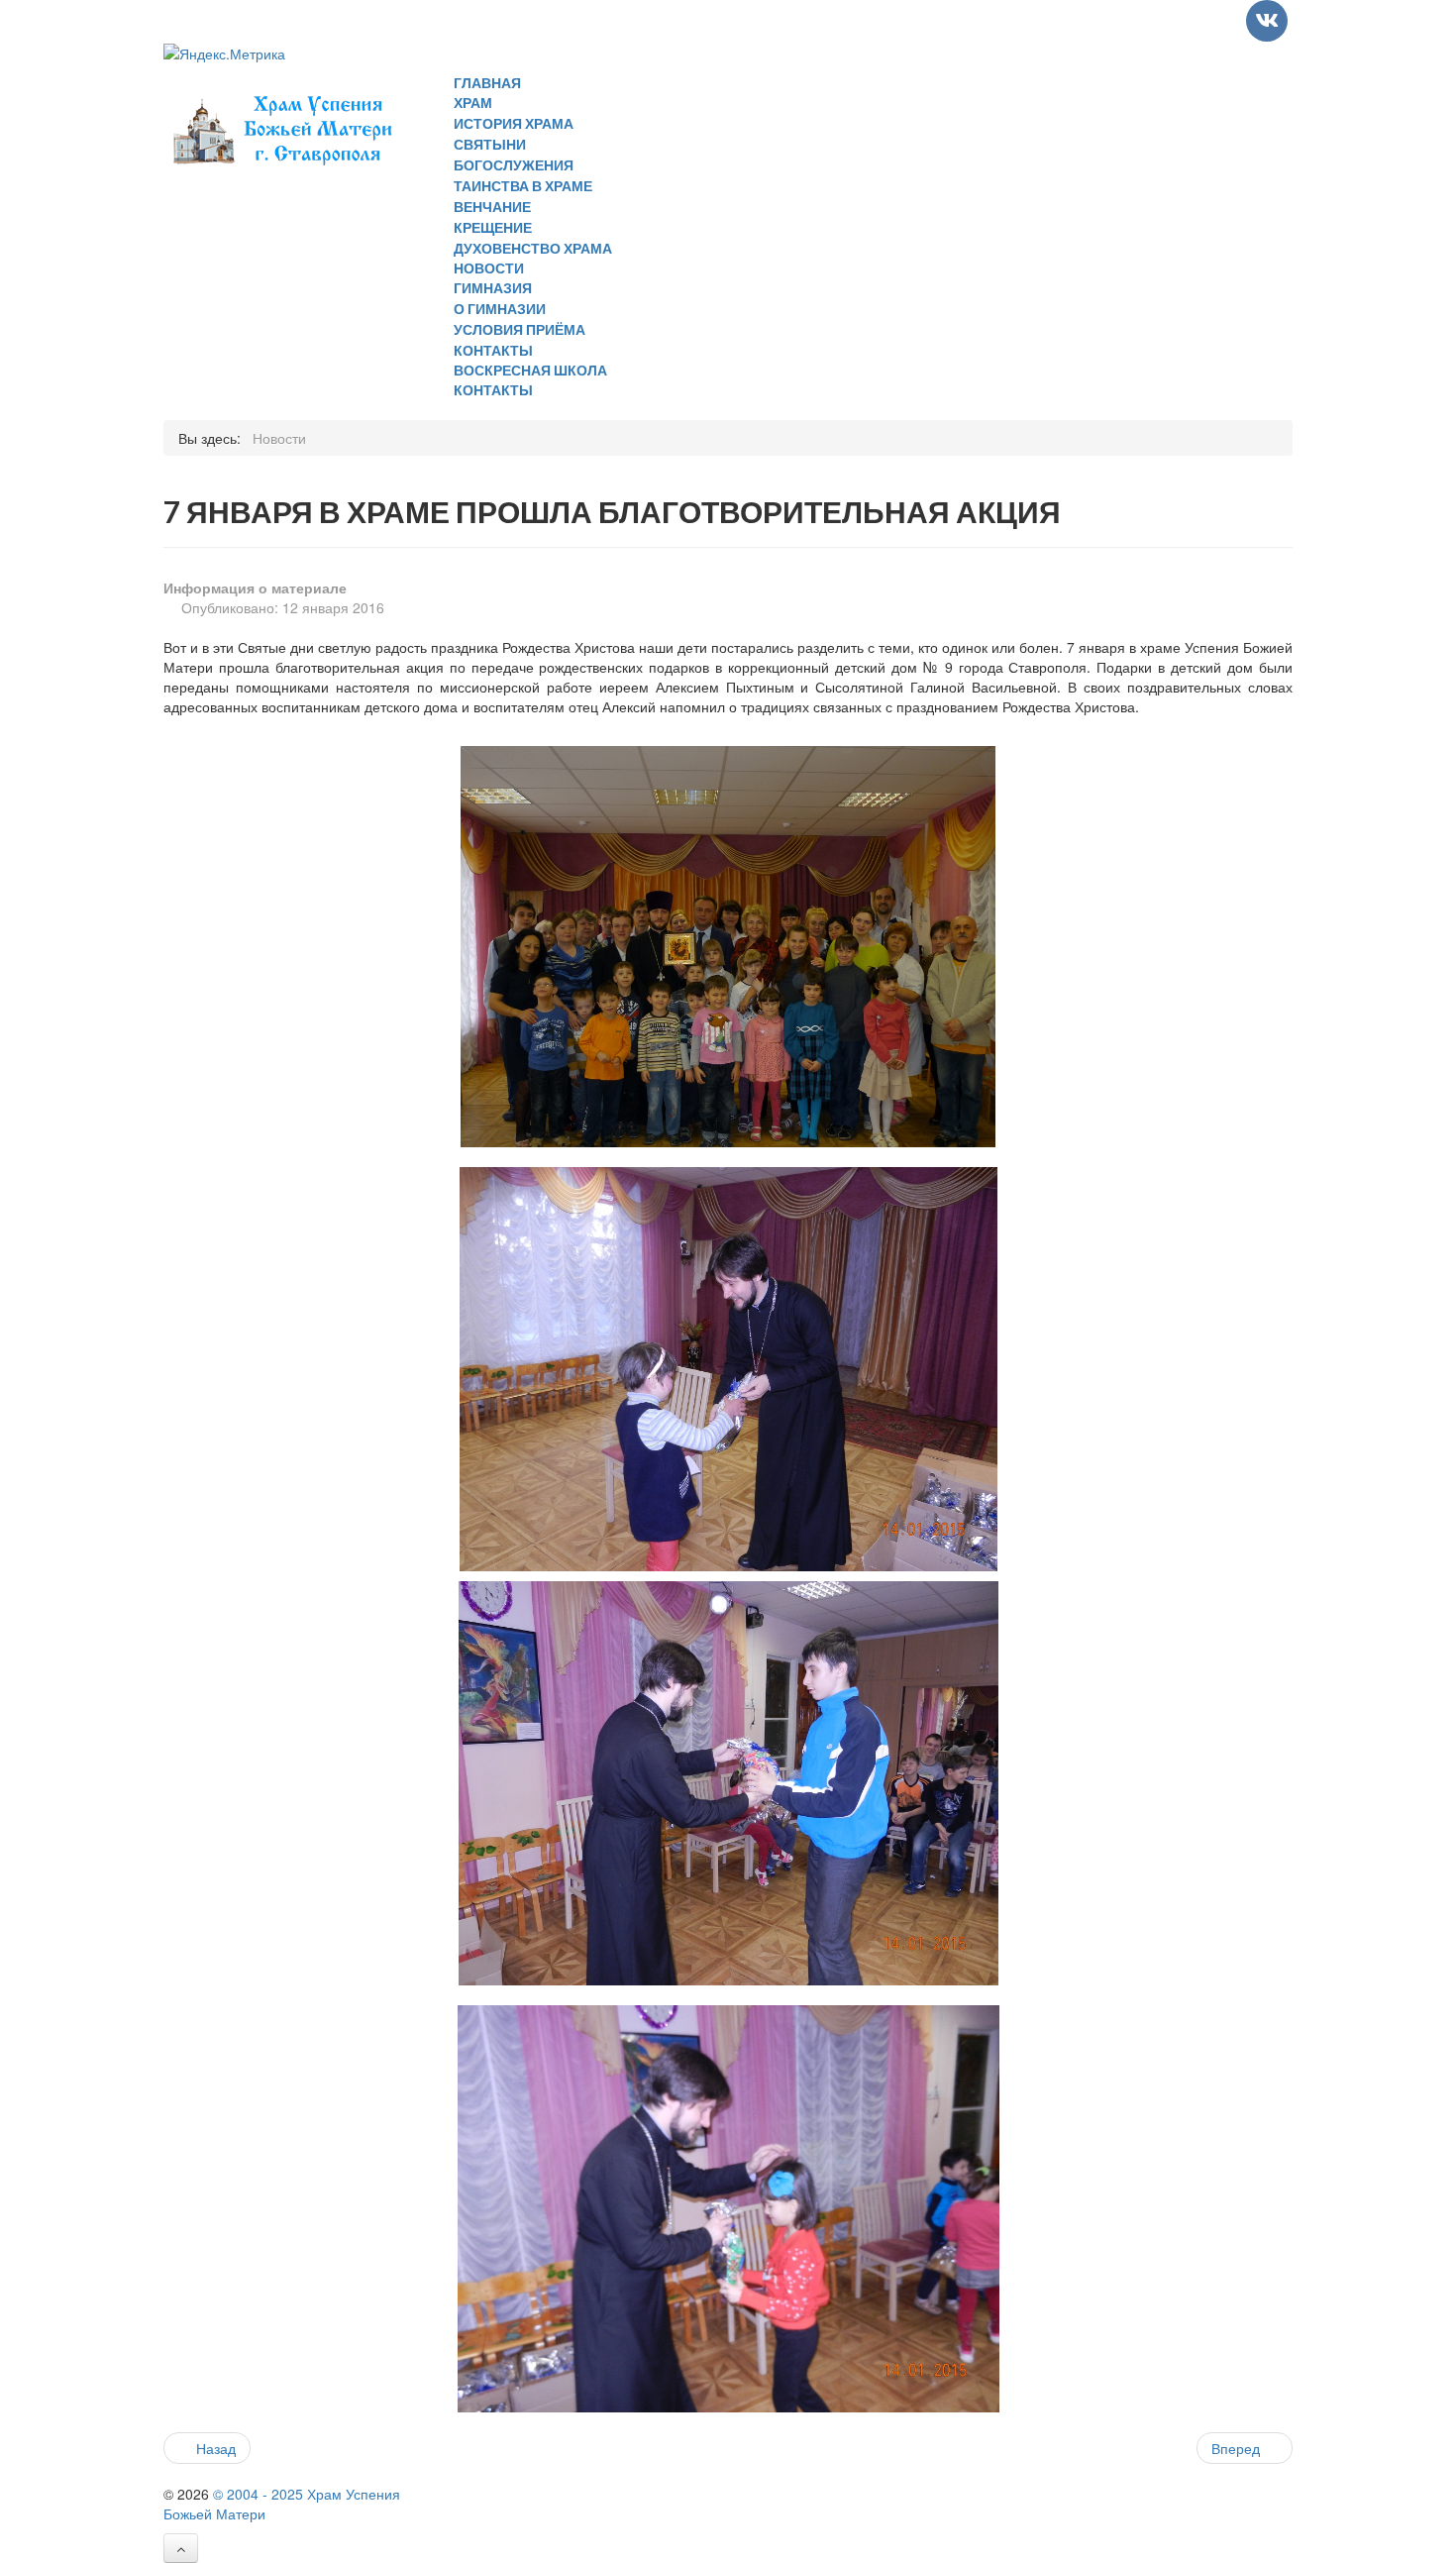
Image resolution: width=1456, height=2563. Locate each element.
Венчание (492, 207)
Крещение (493, 227)
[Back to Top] (181, 2548)
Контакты (493, 350)
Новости (489, 268)
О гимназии (500, 309)
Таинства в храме (523, 186)
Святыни (490, 144)
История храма (514, 123)
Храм (473, 103)
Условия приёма (520, 329)
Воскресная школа (530, 370)
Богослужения (514, 165)
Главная (487, 83)
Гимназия (493, 288)
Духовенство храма (533, 248)
